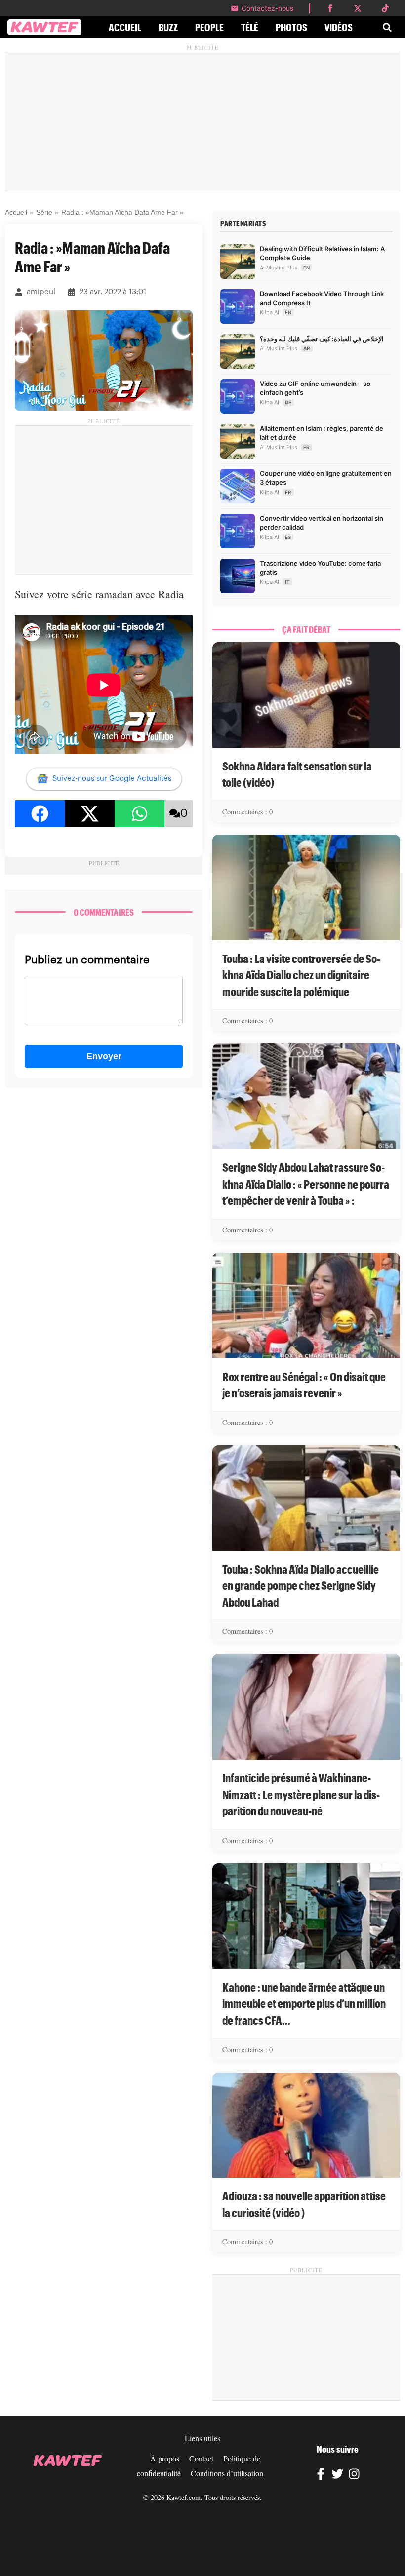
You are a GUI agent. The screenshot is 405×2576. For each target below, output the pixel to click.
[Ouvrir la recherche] (387, 27)
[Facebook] (321, 2475)
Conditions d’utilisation (227, 2473)
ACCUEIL (125, 27)
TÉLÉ (250, 27)
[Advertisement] (202, 121)
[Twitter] (337, 2475)
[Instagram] (354, 2475)
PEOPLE (209, 27)
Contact (201, 2458)
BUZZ (168, 27)
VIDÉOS (339, 27)
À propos (165, 2458)
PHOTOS (291, 27)
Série (44, 212)
